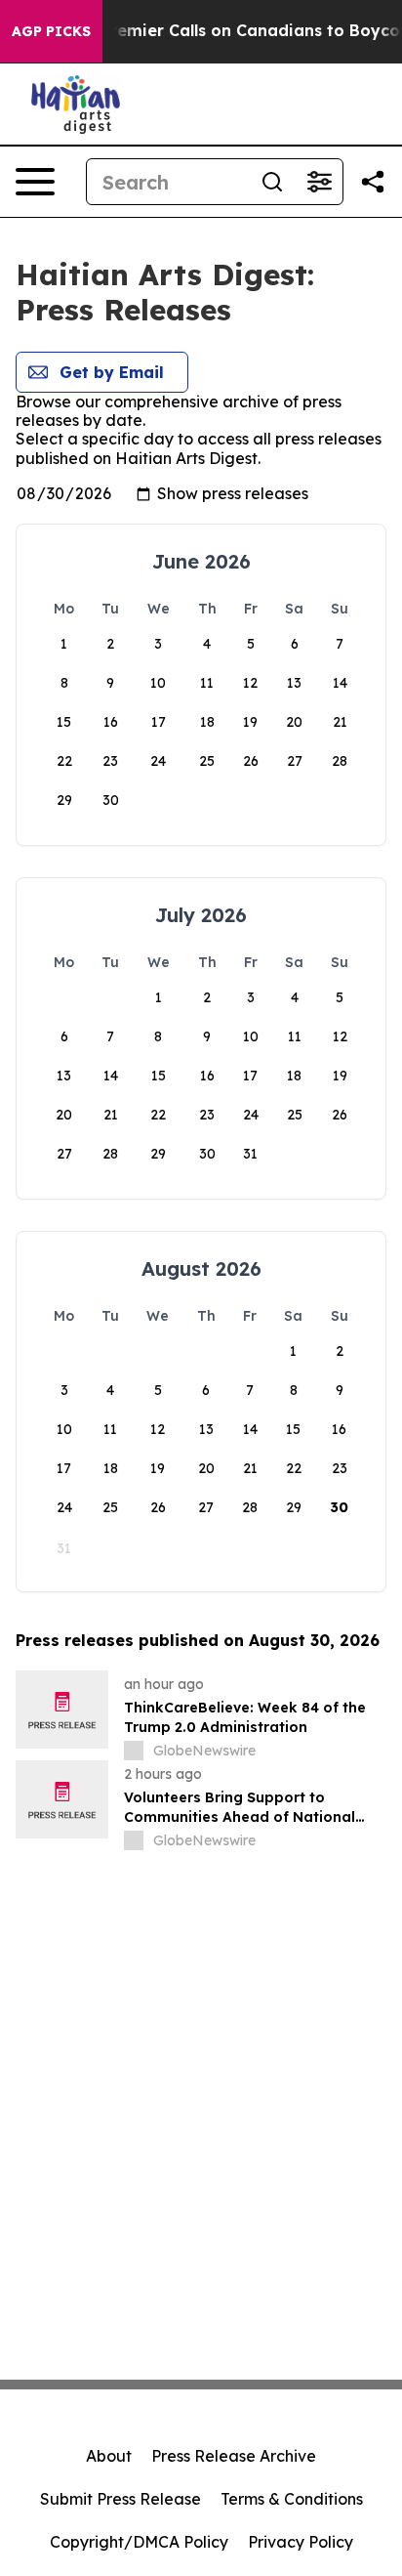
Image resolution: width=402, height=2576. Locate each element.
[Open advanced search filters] (319, 182)
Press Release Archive (234, 2456)
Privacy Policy (301, 2542)
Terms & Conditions (292, 2499)
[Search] (272, 182)
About (109, 2456)
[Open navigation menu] (35, 182)
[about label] (134, 1751)
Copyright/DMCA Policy (139, 2542)
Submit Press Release (121, 2499)
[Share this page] (373, 182)
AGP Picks (51, 31)
